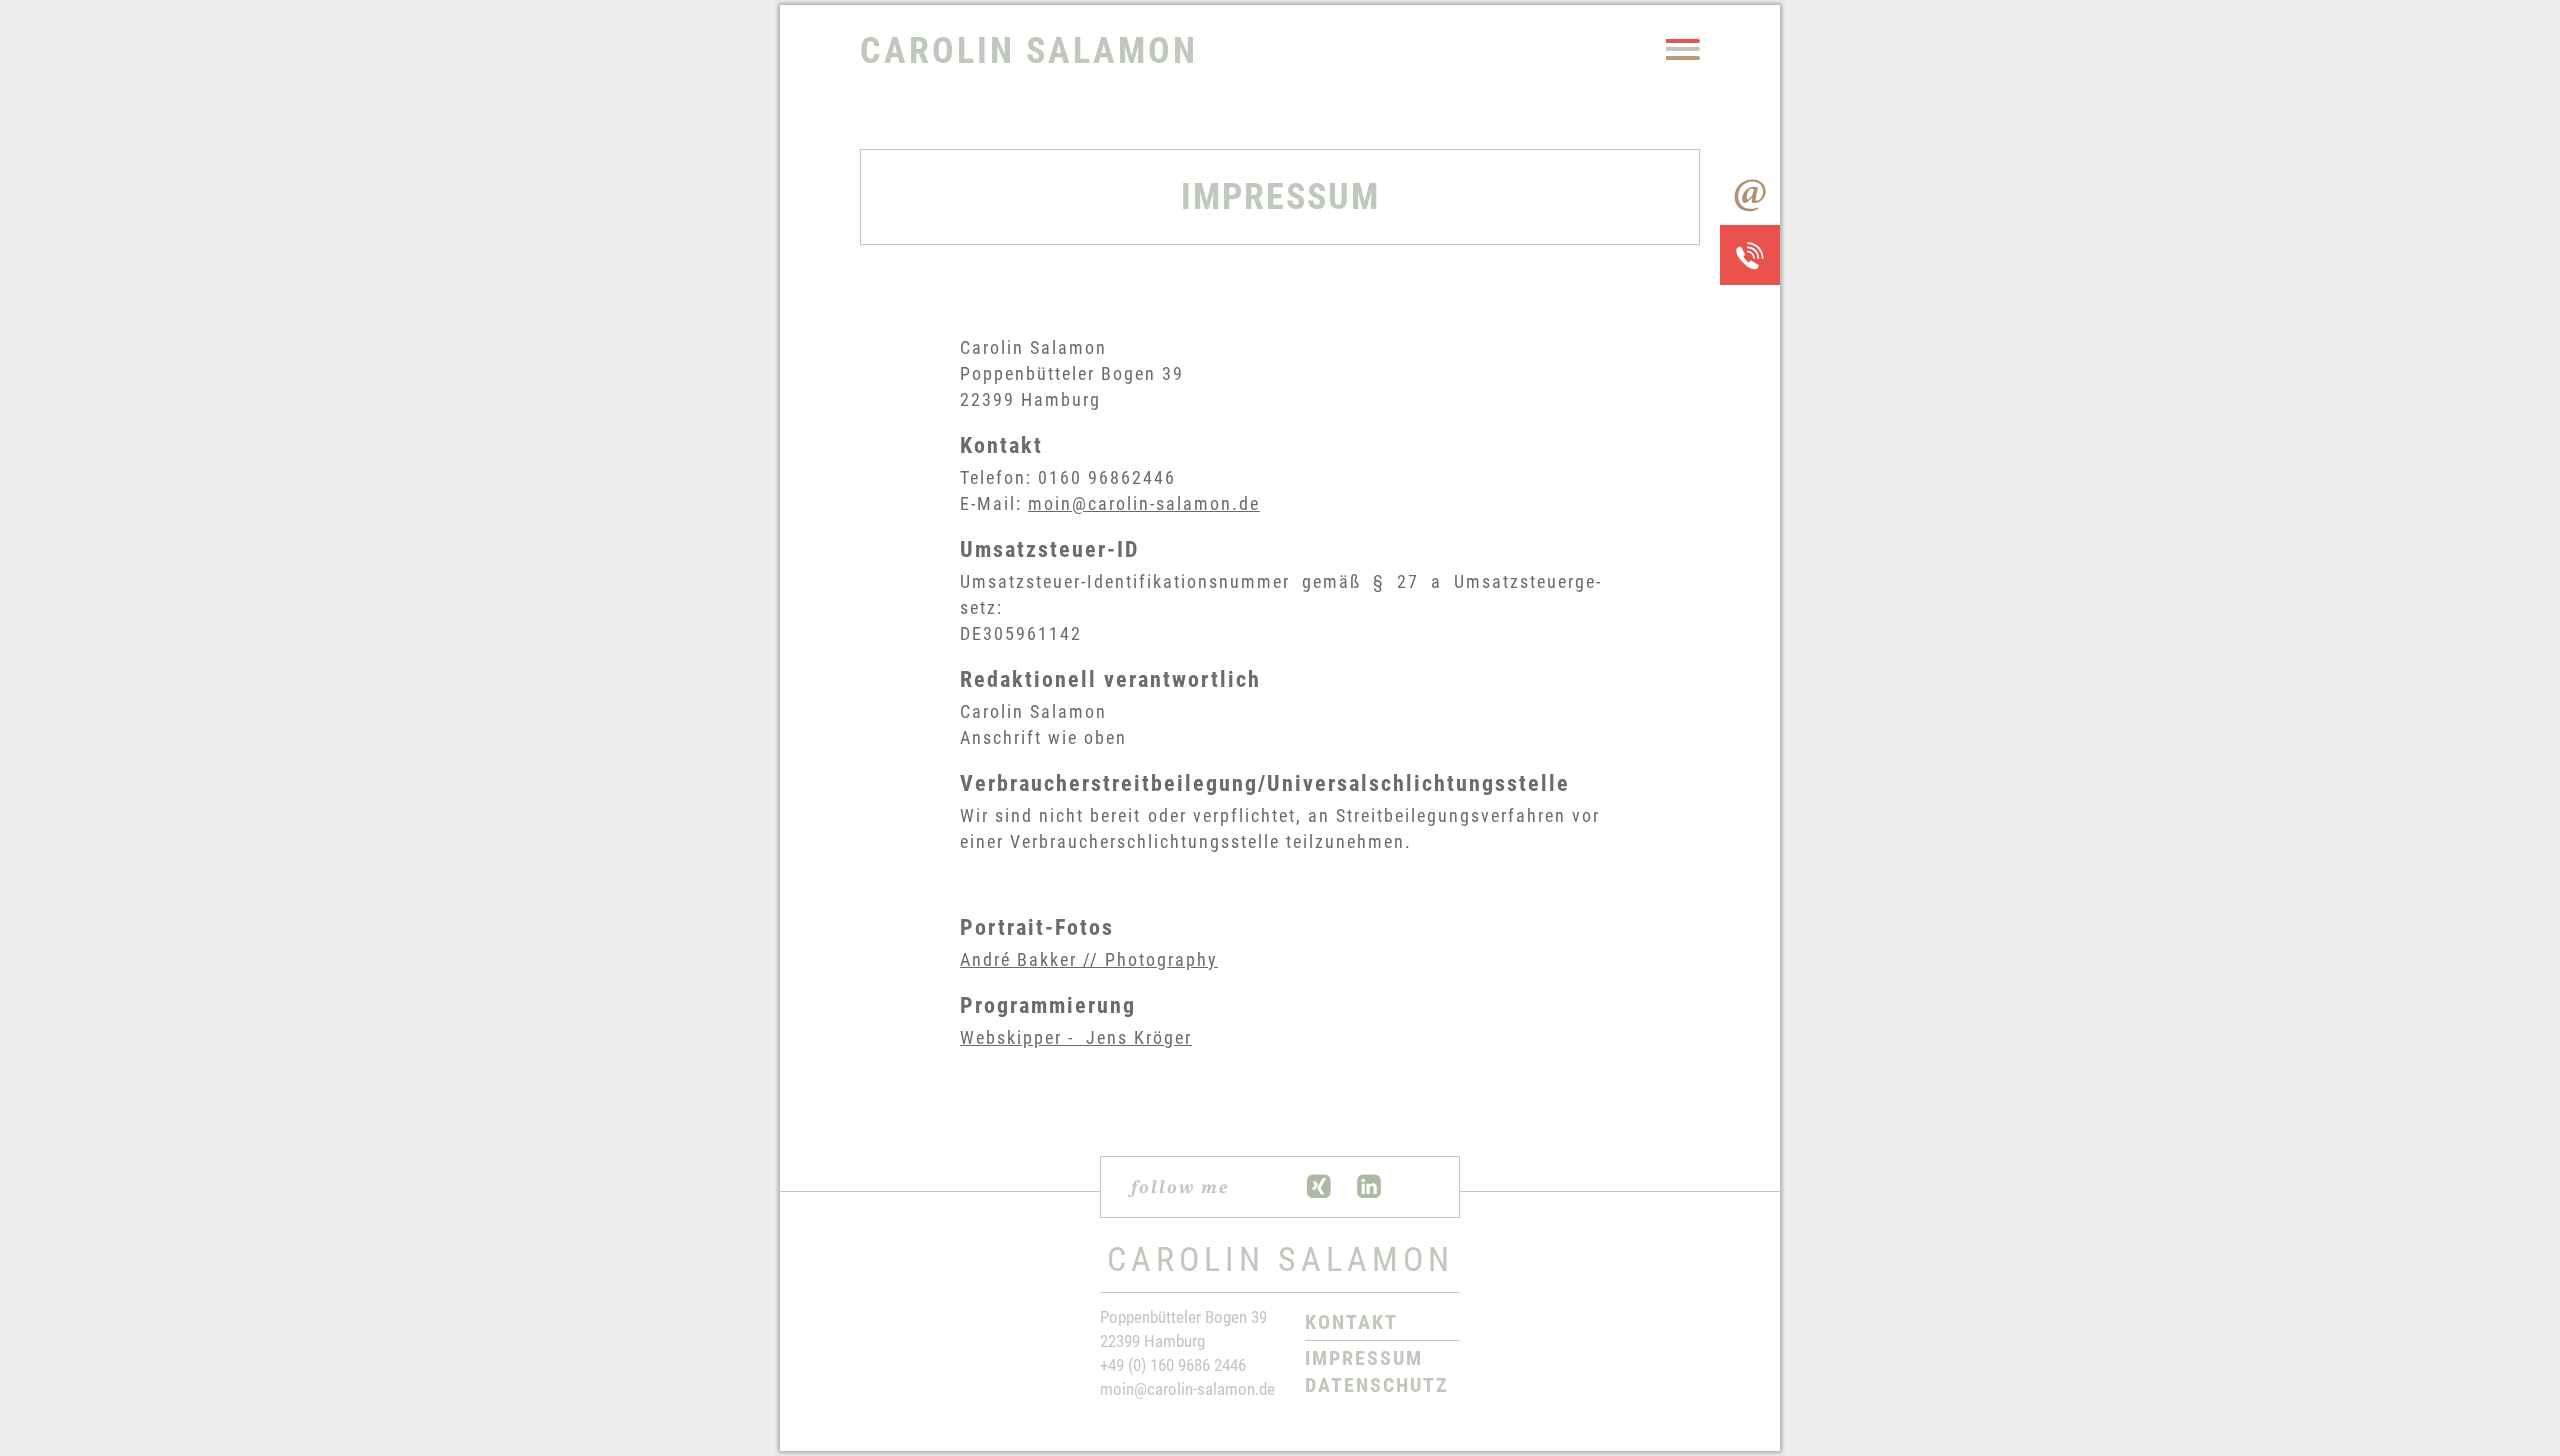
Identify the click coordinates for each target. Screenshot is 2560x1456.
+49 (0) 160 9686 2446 (1173, 1365)
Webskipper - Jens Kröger (1076, 1037)
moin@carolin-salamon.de (1144, 503)
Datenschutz (1377, 1385)
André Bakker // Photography (1089, 959)
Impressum (1364, 1358)
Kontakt (1351, 1322)
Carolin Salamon (1029, 51)
